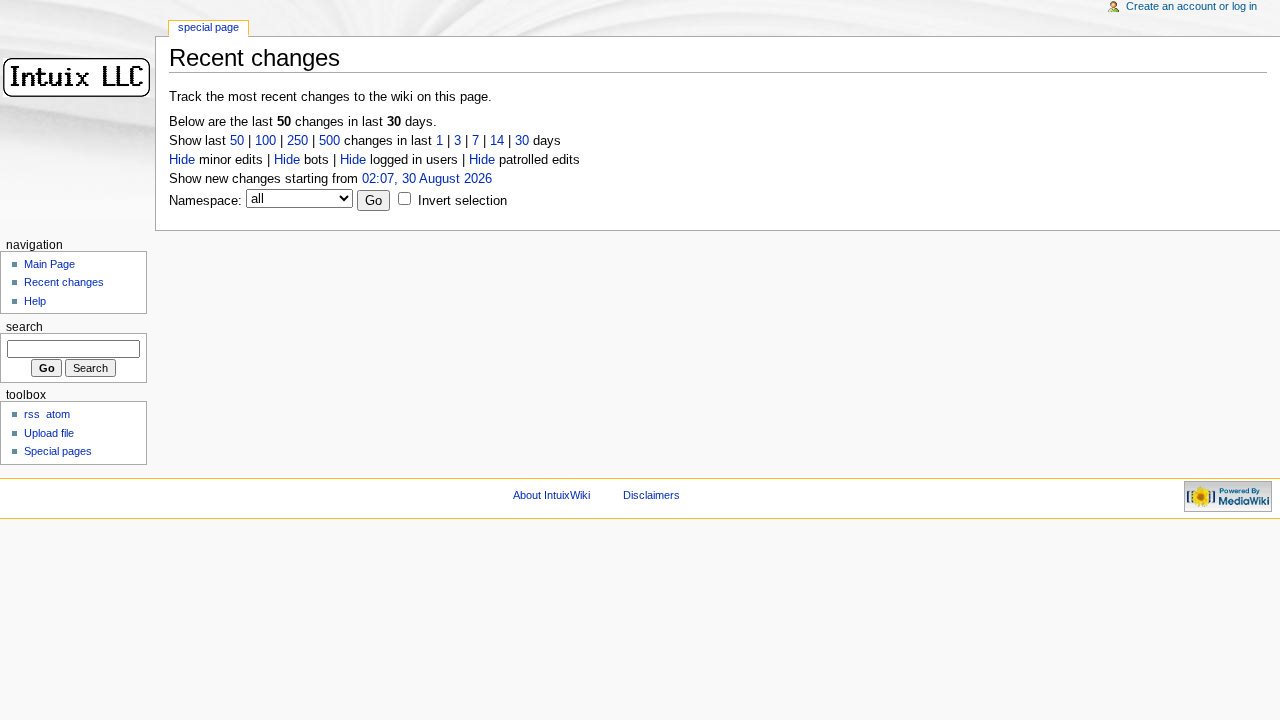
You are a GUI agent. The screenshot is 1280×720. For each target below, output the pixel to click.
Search (24, 327)
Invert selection (462, 201)
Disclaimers (651, 495)
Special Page (208, 27)
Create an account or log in (1191, 6)
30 (522, 141)
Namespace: (205, 201)
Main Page (49, 264)
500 (329, 141)
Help (35, 301)
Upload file (49, 433)
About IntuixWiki (551, 495)
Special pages (58, 451)
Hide (182, 160)
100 (265, 141)
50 (237, 141)
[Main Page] (77, 77)
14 (497, 141)
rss (32, 414)
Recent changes (64, 282)
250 (297, 141)
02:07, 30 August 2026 (427, 179)
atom (58, 414)
